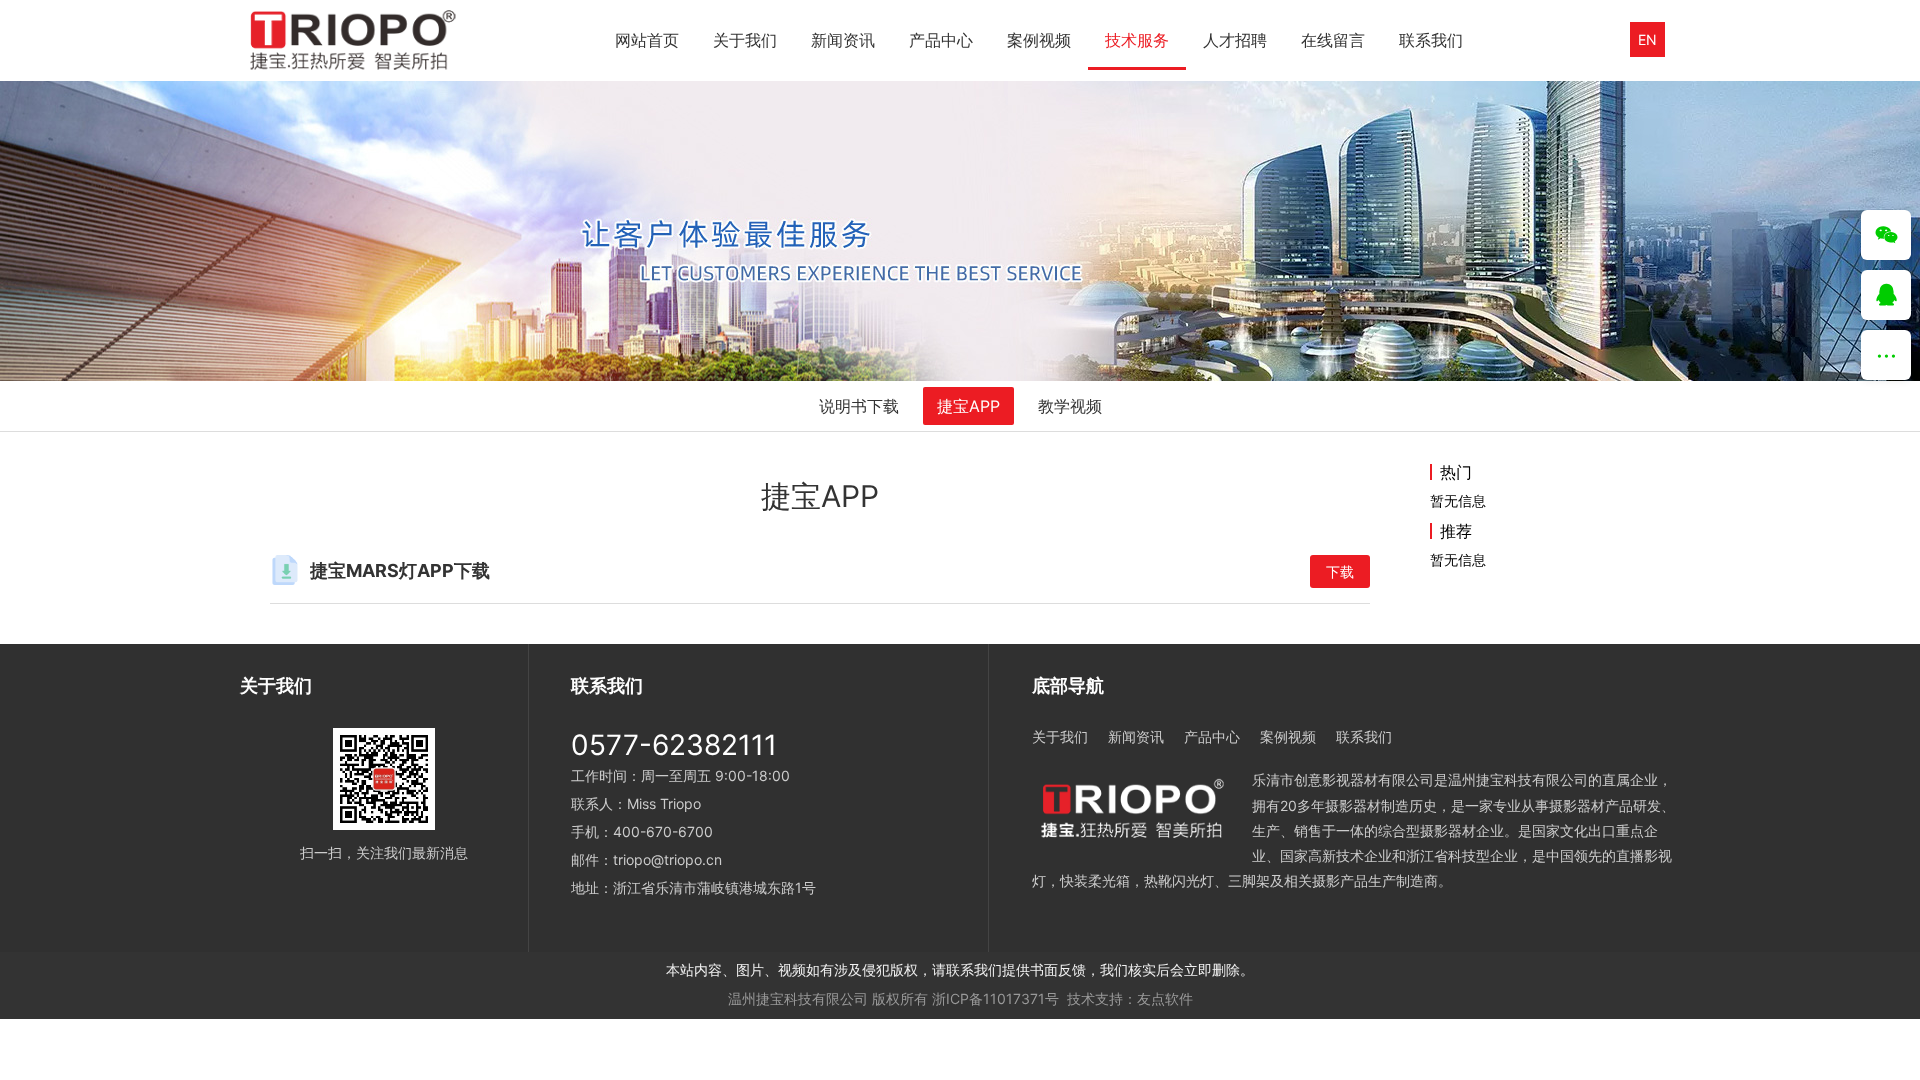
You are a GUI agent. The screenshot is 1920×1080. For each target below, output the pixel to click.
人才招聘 (1235, 40)
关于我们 (745, 40)
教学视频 (1070, 406)
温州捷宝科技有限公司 (798, 998)
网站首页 (647, 40)
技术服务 (1137, 40)
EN (1647, 39)
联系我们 (1431, 40)
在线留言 (1333, 40)
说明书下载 (859, 406)
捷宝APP (968, 406)
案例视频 (1039, 40)
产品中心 (941, 40)
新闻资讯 (843, 40)
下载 (1340, 571)
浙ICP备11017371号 (995, 998)
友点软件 (1165, 998)
